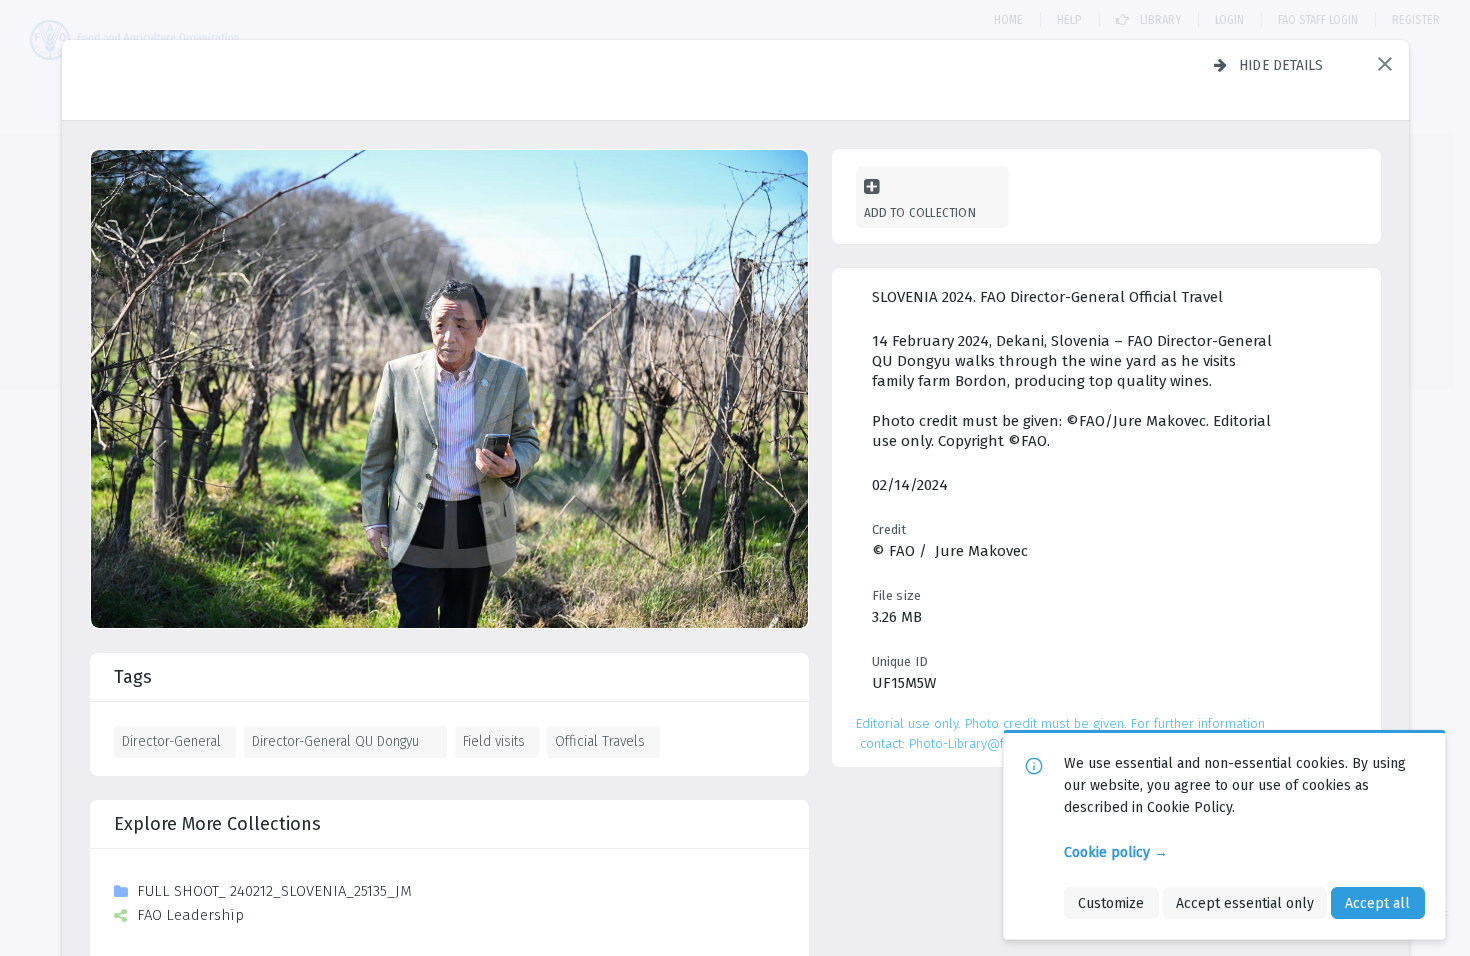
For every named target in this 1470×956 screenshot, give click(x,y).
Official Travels (600, 741)
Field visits (494, 741)
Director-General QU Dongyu (335, 741)
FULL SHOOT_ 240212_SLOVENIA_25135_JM (274, 891)
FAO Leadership (190, 915)
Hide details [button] (1281, 65)
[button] (1385, 64)
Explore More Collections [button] (217, 824)
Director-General (171, 741)
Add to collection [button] (920, 212)
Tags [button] (133, 677)
